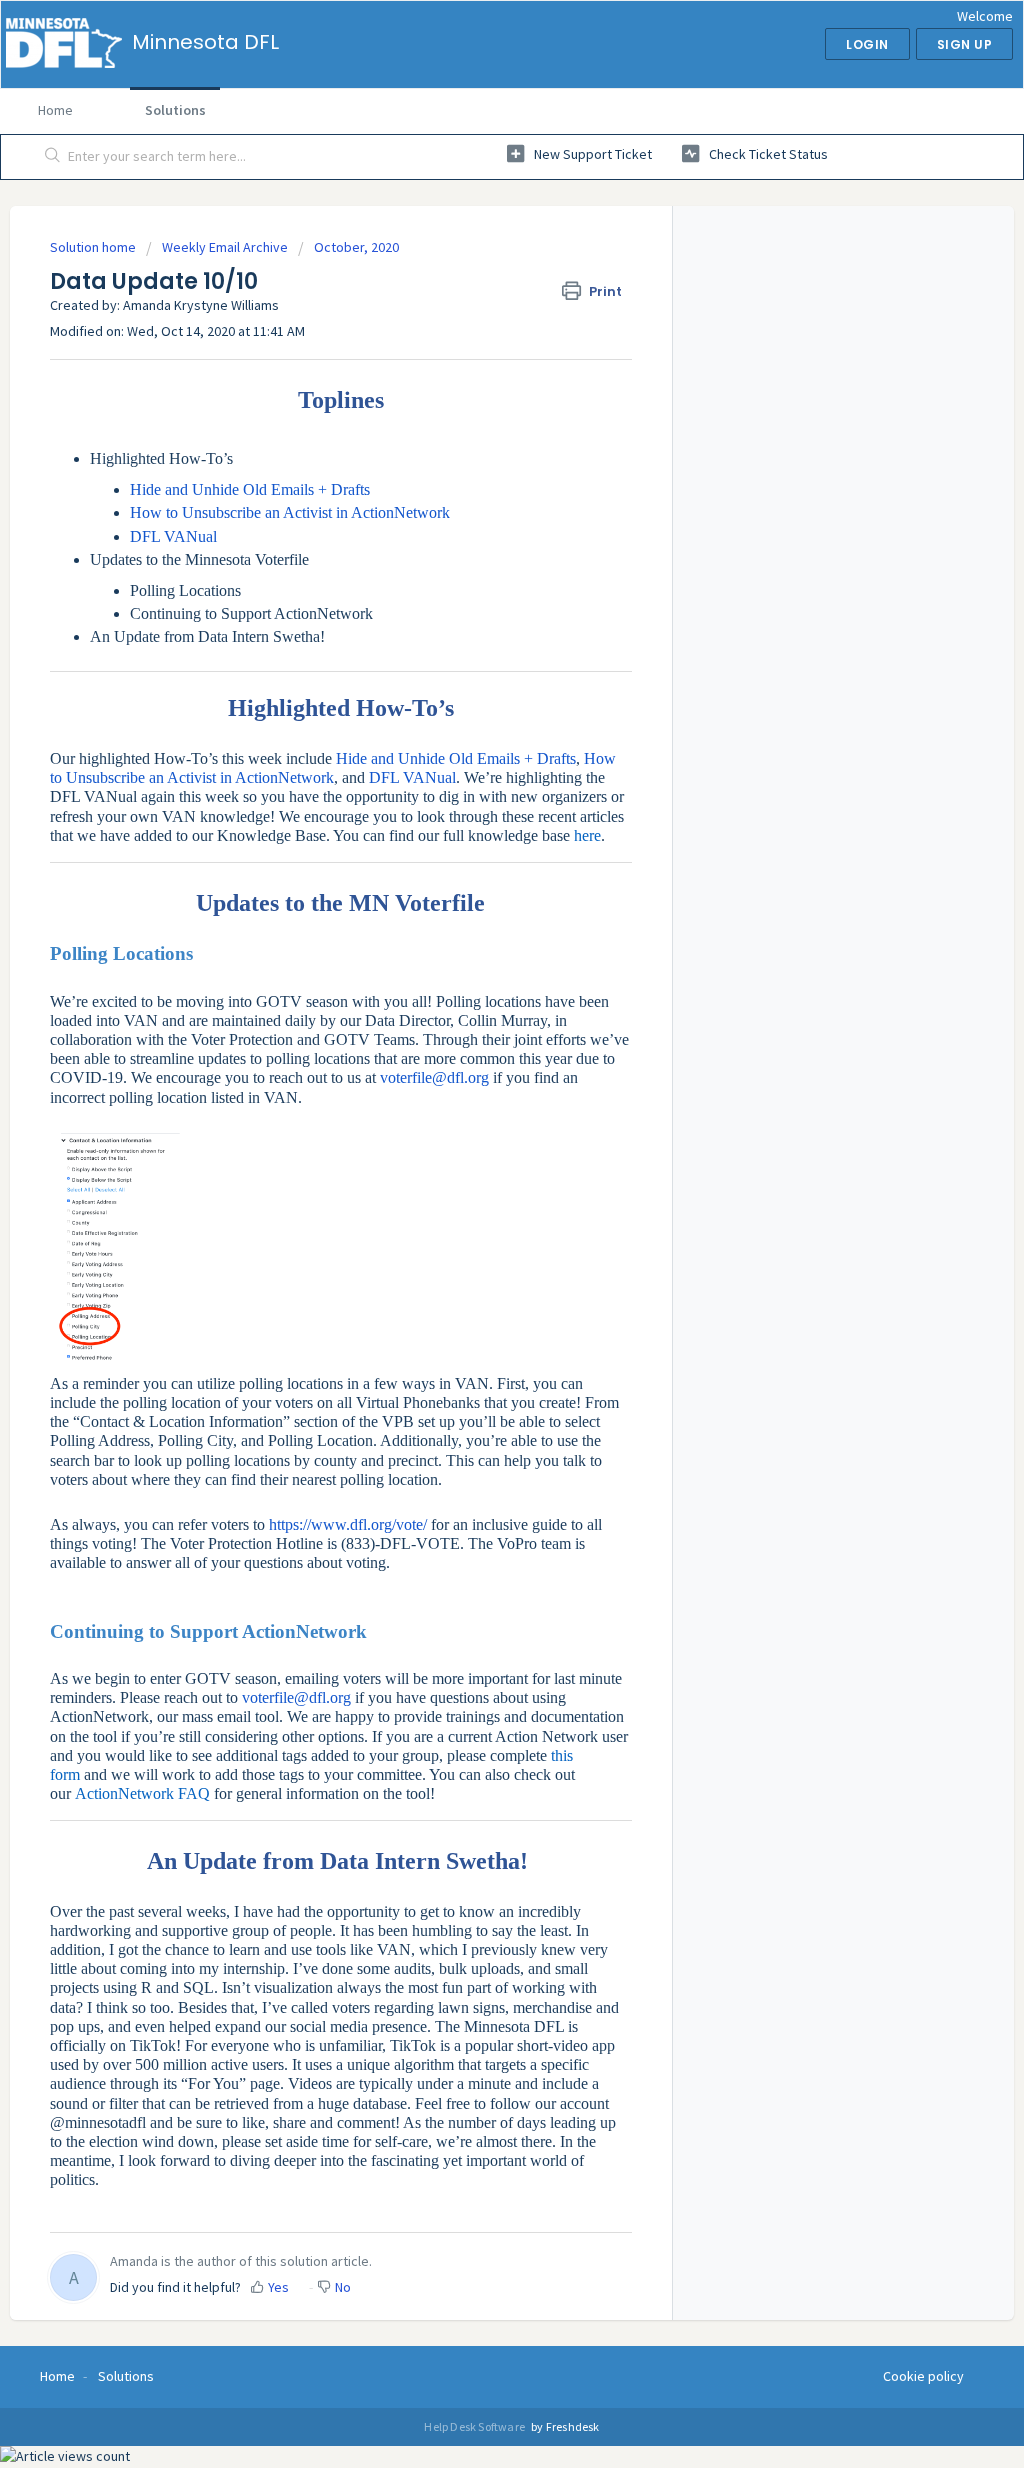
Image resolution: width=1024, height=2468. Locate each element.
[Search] (53, 157)
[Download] (475, 998)
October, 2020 (356, 247)
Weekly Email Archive (225, 247)
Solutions (175, 110)
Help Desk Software (475, 2426)
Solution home (94, 247)
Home (55, 110)
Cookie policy (923, 2376)
